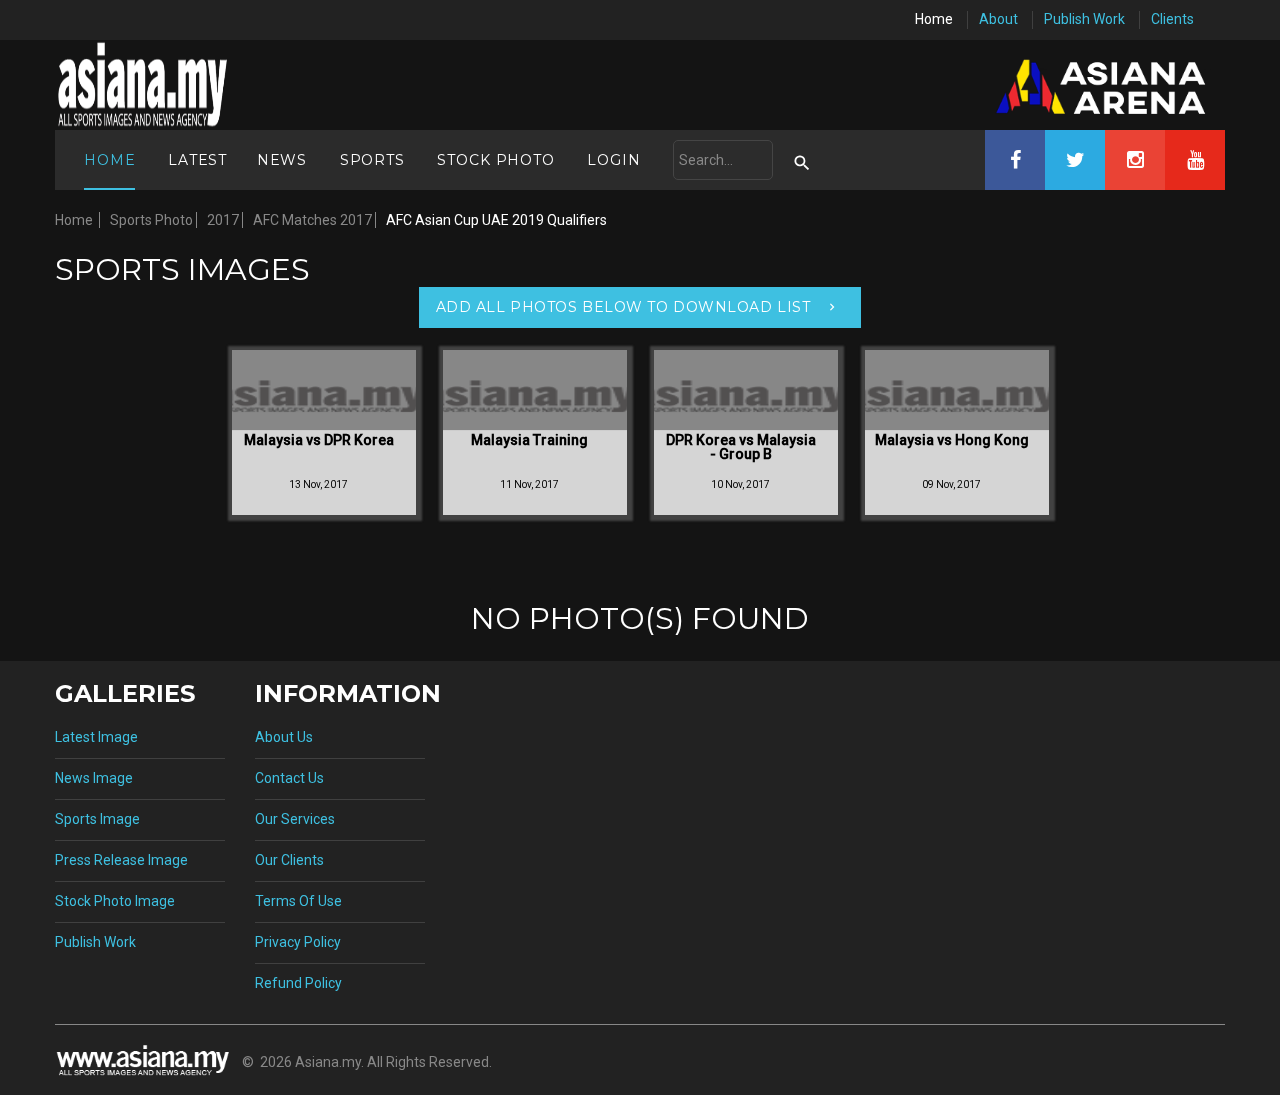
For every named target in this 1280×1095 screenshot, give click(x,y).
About (998, 19)
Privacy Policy (298, 942)
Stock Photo (495, 160)
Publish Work (1084, 19)
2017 (223, 220)
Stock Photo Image (115, 901)
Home (934, 19)
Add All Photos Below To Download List (623, 307)
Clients (1172, 19)
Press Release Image (121, 860)
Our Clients (289, 860)
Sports (372, 160)
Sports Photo (151, 220)
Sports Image (97, 819)
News (282, 160)
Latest (197, 160)
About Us (284, 737)
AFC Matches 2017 (312, 220)
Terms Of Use (298, 901)
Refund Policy (298, 983)
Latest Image (96, 737)
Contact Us (289, 778)
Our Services (295, 819)
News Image (94, 778)
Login (613, 160)
